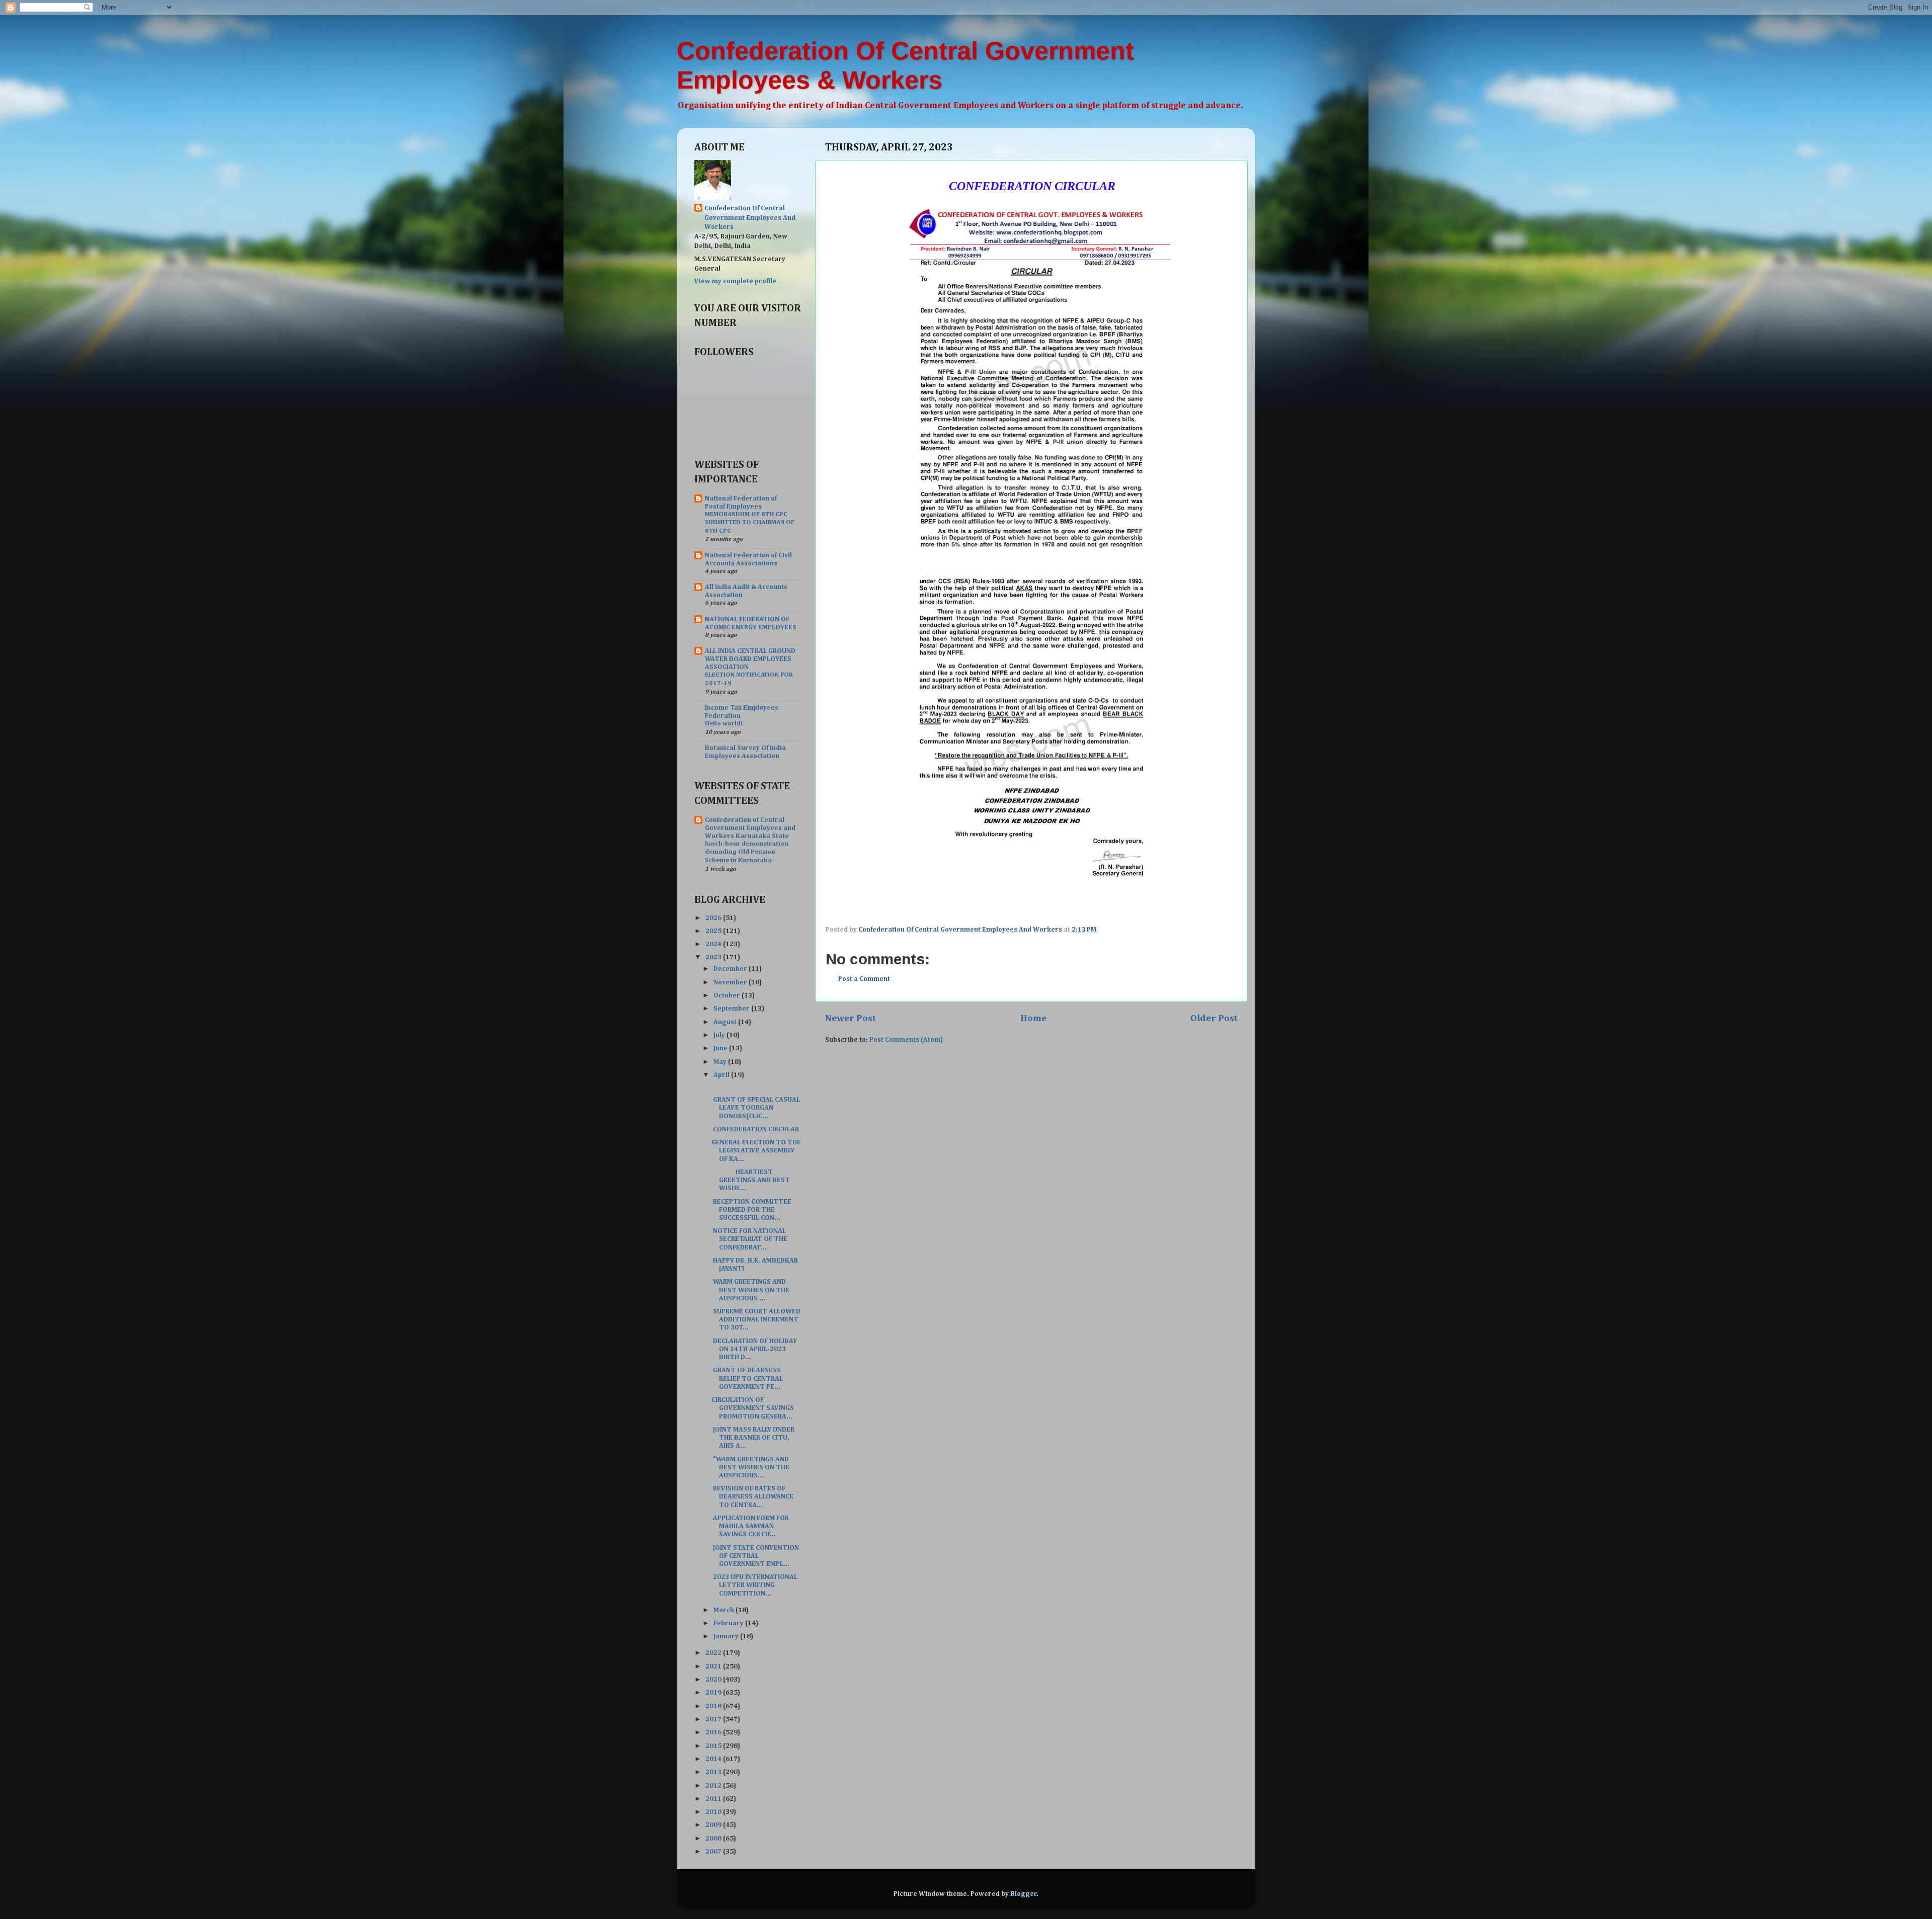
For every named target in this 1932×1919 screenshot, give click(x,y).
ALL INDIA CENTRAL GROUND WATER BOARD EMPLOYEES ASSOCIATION (750, 659)
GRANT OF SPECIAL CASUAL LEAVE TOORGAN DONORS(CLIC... (756, 1108)
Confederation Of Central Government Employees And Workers (750, 218)
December (731, 969)
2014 (714, 1759)
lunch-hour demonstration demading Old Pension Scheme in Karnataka (747, 852)
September (732, 1009)
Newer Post (851, 1018)
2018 (714, 1706)
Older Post (1214, 1018)
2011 (714, 1799)
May (721, 1062)
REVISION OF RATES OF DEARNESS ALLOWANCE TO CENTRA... (752, 1496)
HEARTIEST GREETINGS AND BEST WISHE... (751, 1180)
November (731, 982)
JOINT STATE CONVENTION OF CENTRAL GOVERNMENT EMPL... (755, 1556)
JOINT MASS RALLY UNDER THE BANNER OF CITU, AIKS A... (753, 1438)
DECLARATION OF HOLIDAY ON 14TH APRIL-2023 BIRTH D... (754, 1349)
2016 (714, 1732)
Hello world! (724, 724)
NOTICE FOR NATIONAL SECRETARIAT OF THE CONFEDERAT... (749, 1239)
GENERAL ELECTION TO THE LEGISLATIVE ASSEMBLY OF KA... (756, 1150)
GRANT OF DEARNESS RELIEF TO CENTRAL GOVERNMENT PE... (747, 1378)
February (729, 1623)
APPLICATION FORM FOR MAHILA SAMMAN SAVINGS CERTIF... (750, 1526)
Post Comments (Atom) (906, 1040)
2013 (714, 1772)
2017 (714, 1719)
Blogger (1024, 1894)
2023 (714, 957)
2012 (714, 1786)
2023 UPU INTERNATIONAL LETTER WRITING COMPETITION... (754, 1585)
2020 (714, 1680)
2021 (714, 1666)
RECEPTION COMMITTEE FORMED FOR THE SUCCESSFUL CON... (751, 1210)
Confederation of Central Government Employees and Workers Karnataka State (750, 828)
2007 (714, 1852)
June (721, 1048)
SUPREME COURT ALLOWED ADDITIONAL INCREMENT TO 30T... (756, 1319)
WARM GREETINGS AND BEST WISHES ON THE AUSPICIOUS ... (750, 1290)
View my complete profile (735, 281)
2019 (714, 1693)
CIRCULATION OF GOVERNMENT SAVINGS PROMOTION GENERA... (753, 1408)
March (725, 1610)
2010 (714, 1812)
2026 (714, 918)
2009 (714, 1825)
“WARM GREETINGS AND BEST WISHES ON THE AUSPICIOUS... (750, 1467)
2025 (714, 931)
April (722, 1075)
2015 (714, 1746)
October (728, 995)
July (720, 1035)
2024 (714, 944)
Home (1033, 1018)
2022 (714, 1653)
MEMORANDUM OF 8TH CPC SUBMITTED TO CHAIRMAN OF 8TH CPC (750, 523)
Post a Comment (864, 979)
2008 (714, 1839)
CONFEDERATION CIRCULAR (755, 1129)
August (726, 1022)
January (727, 1636)
